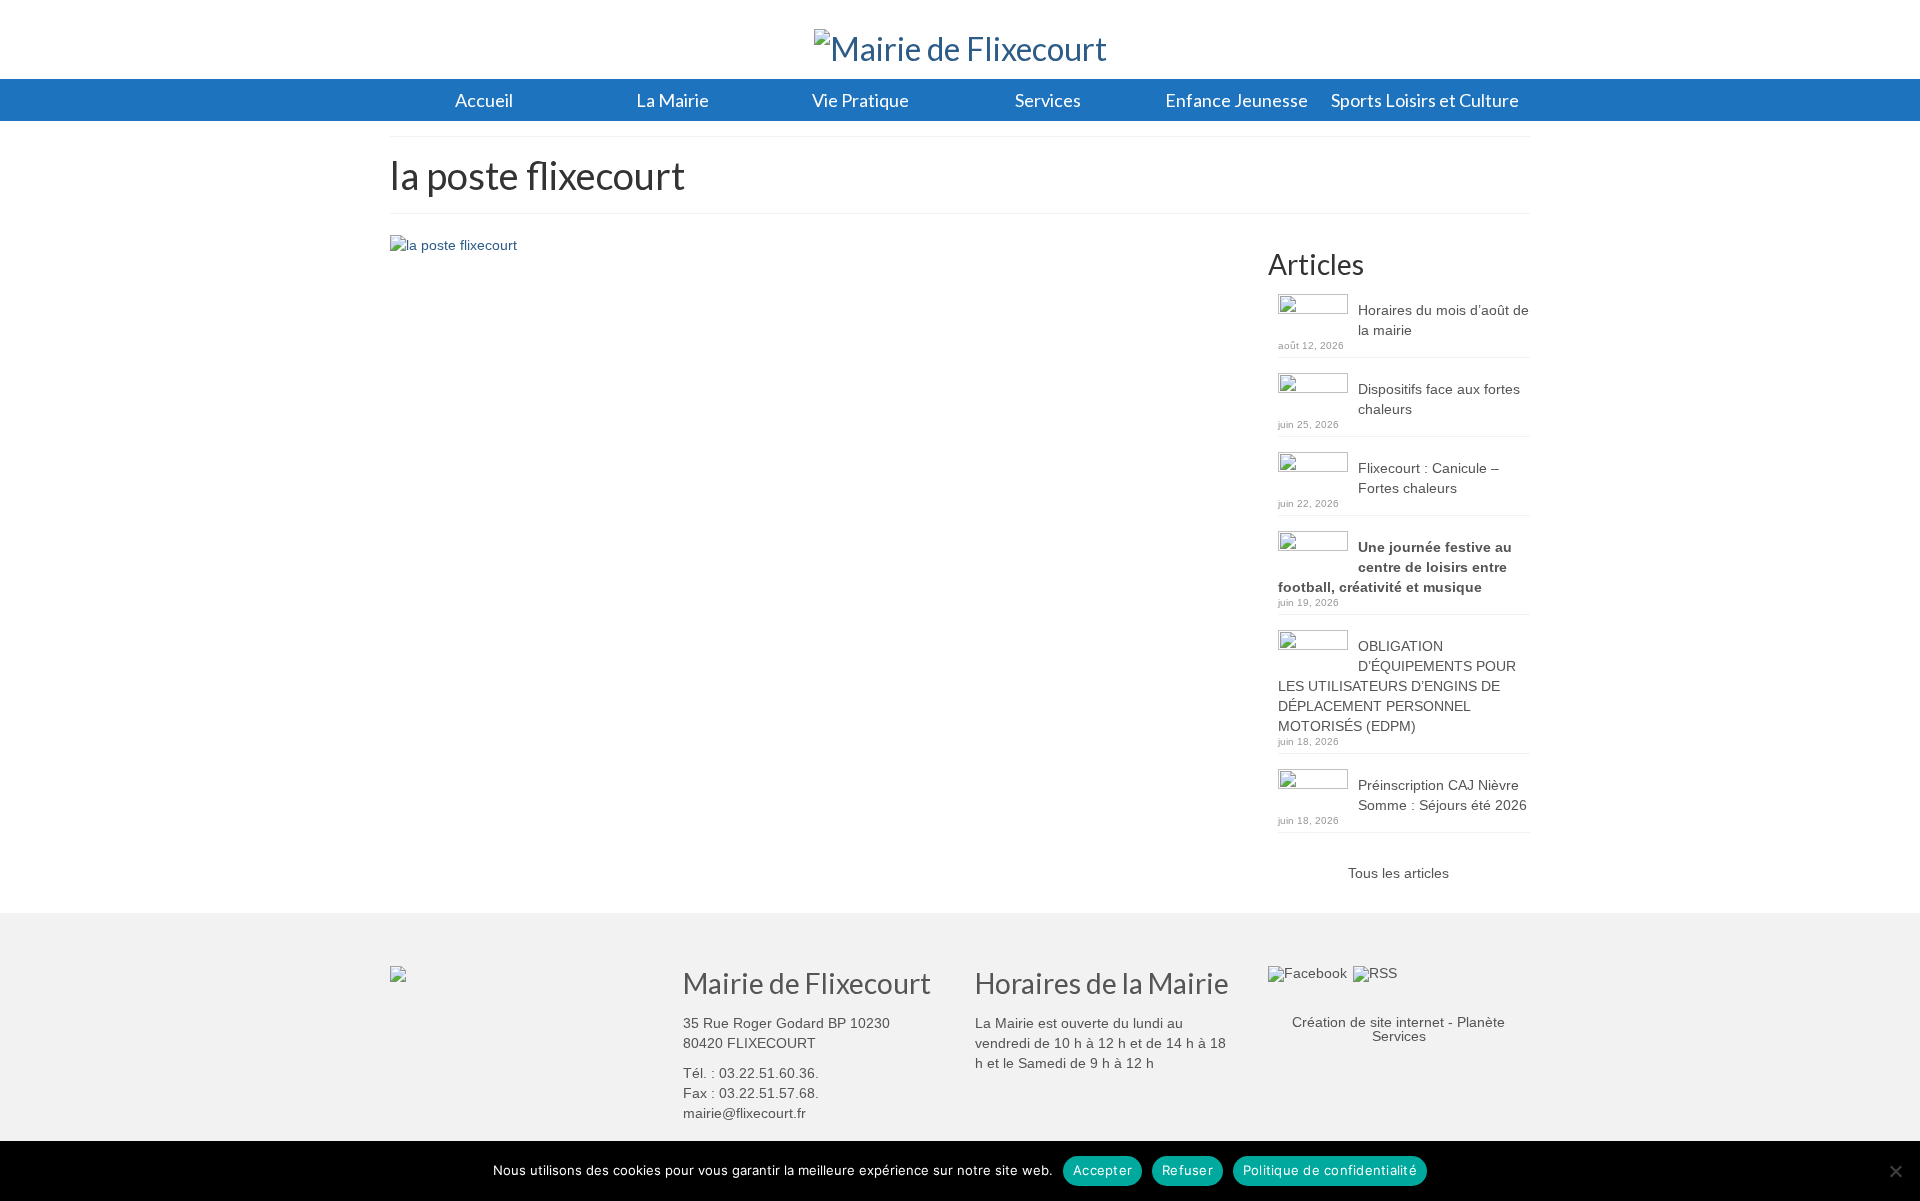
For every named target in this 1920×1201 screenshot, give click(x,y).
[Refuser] (1895, 1171)
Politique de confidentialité (1330, 1170)
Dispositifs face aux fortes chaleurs (1439, 399)
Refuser (1187, 1170)
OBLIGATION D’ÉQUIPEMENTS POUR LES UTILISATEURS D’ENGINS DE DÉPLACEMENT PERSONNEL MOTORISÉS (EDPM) (1397, 686)
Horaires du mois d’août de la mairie (1443, 320)
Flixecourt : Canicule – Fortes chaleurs (1428, 478)
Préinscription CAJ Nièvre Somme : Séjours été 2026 (1442, 795)
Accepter (1102, 1170)
